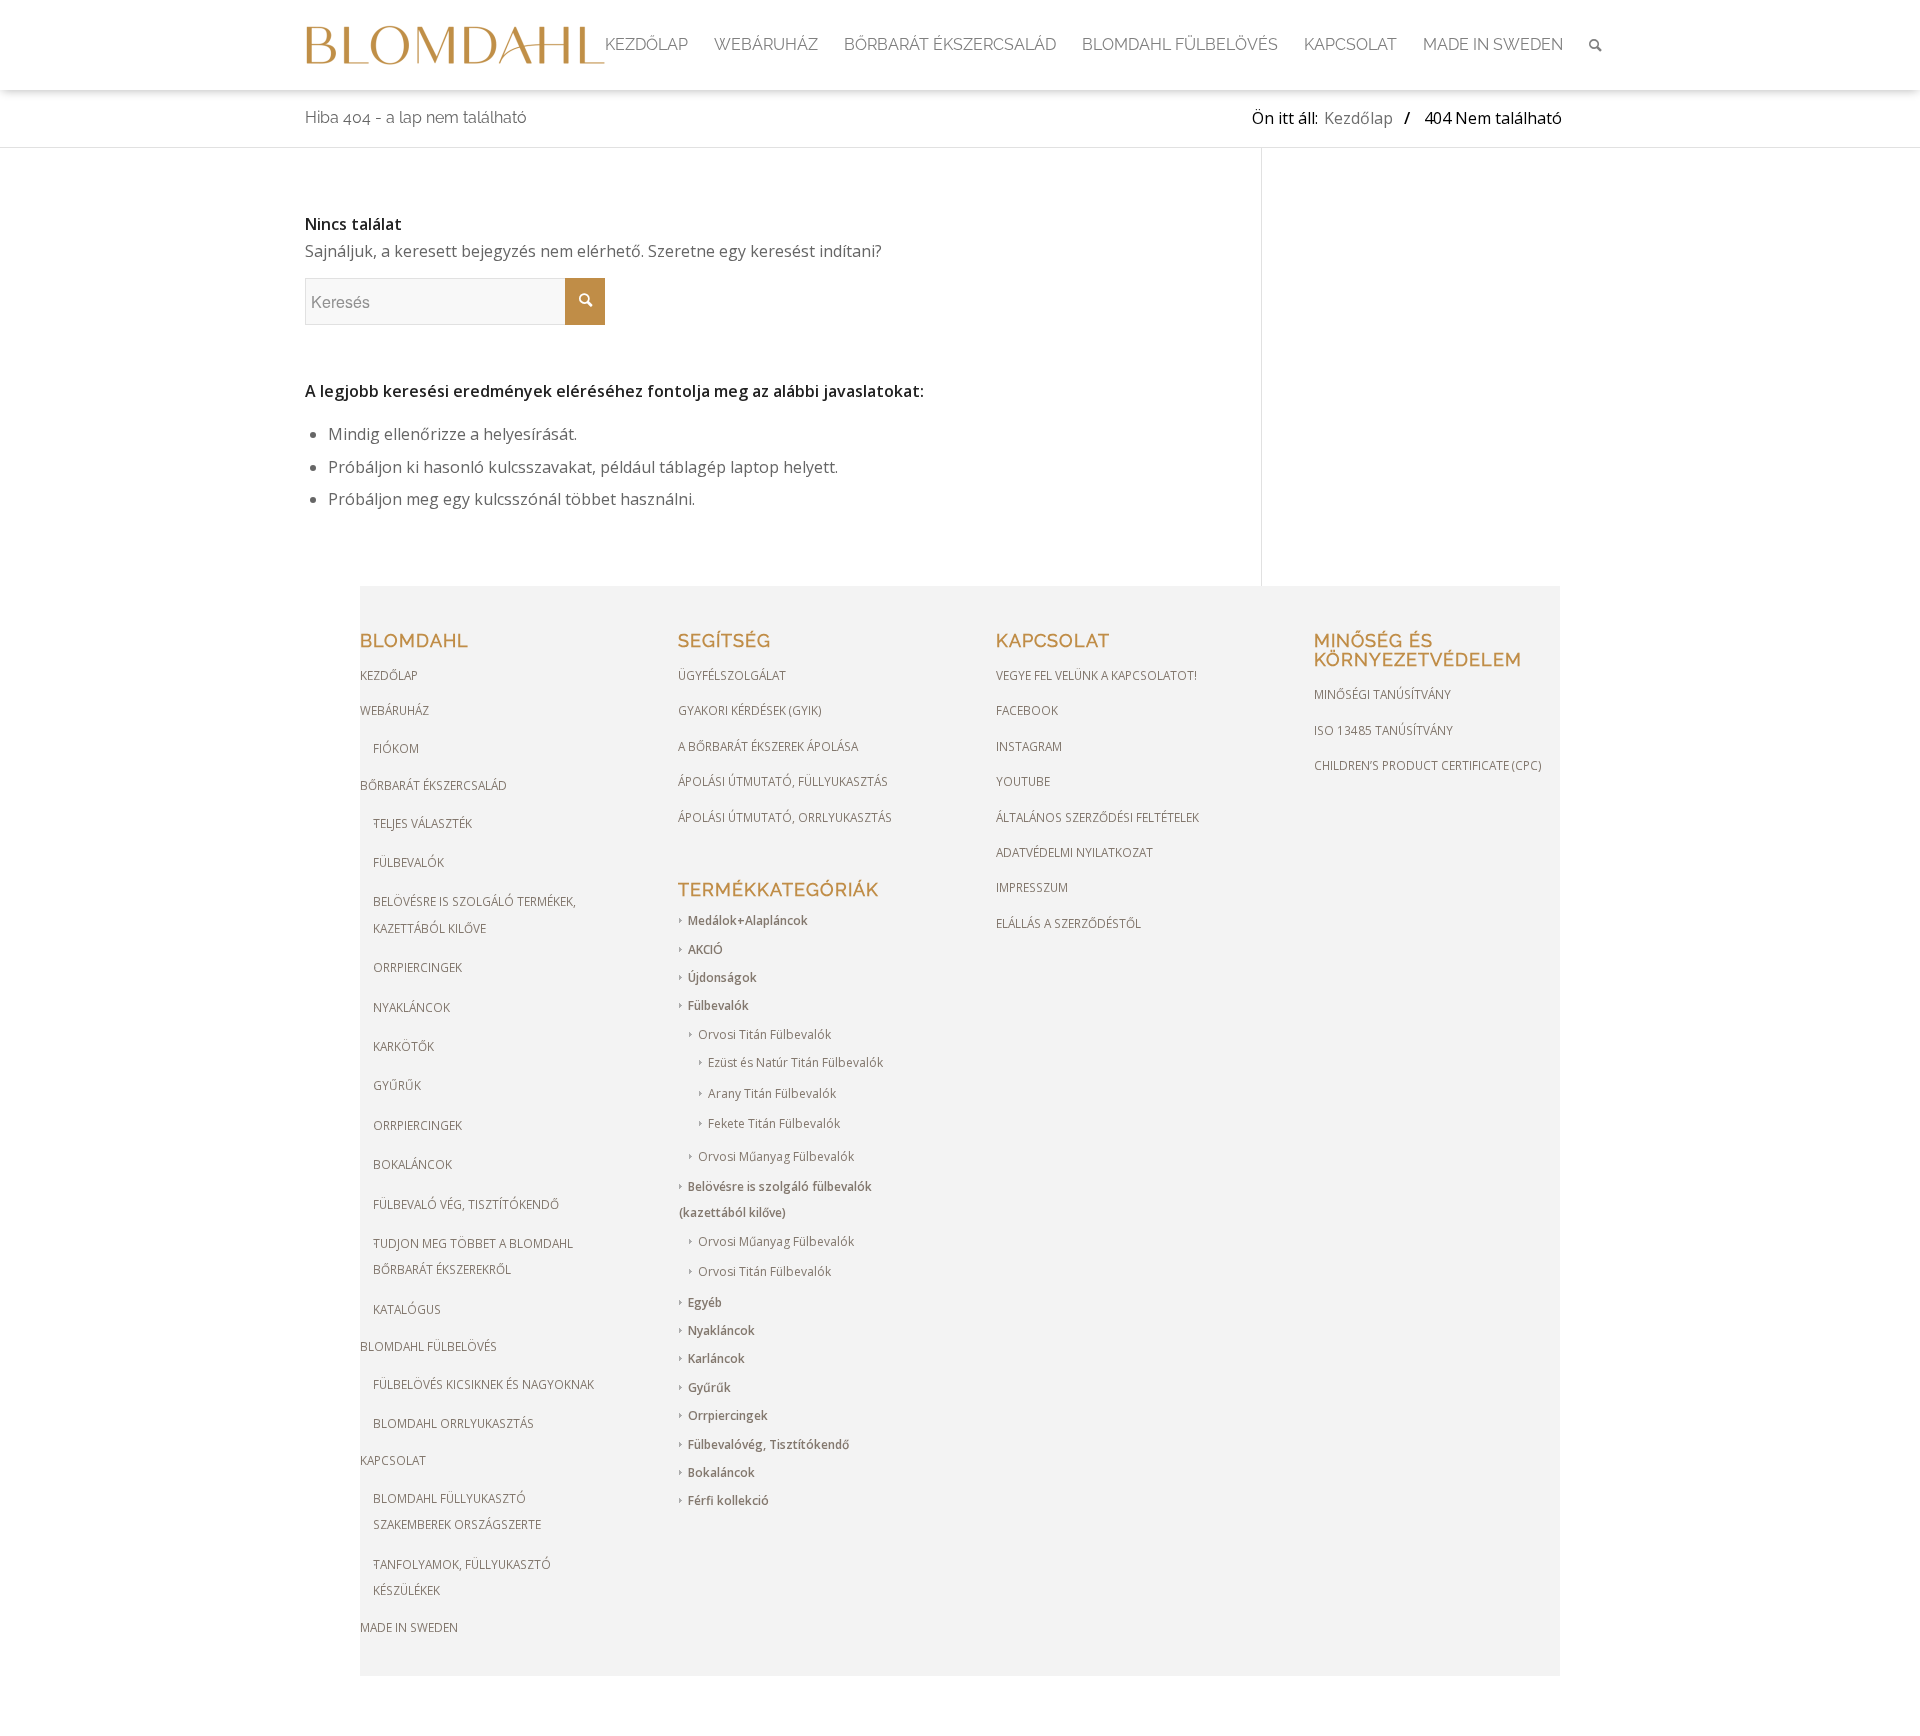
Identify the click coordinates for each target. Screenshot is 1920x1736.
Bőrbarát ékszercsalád (433, 785)
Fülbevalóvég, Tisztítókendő (768, 1444)
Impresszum (1032, 887)
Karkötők (403, 1046)
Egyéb (705, 1302)
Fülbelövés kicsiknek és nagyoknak (483, 1384)
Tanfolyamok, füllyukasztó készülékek (462, 1577)
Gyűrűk (397, 1085)
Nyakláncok (411, 1007)
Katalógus (407, 1309)
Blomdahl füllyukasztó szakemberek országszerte (457, 1511)
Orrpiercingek (417, 967)
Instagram (1029, 746)
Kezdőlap (389, 675)
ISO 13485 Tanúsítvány (1383, 730)
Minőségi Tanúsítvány (1382, 694)
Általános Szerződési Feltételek (1097, 817)
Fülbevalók (408, 862)
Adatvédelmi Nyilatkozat (1074, 852)
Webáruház (394, 710)
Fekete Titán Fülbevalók (774, 1123)
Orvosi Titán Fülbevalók (764, 1034)
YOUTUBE (1023, 781)
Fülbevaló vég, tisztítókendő (466, 1204)
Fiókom (396, 748)
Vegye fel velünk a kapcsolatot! (1096, 675)
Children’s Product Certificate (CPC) (1428, 765)
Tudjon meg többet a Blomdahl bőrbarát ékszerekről (473, 1256)
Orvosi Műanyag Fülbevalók (776, 1156)
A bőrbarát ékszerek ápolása (768, 746)
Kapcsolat (393, 1460)
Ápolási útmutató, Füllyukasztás (783, 781)
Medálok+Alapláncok (748, 920)
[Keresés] (1595, 45)
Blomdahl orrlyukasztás (453, 1423)
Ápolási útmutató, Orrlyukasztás (785, 817)
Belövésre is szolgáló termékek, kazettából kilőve (474, 914)
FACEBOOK (1027, 710)
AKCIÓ (705, 949)
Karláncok (716, 1358)
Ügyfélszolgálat (732, 675)
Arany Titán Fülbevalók (772, 1093)
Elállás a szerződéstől (1068, 923)
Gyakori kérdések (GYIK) (750, 710)
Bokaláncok (412, 1164)
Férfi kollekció (728, 1500)
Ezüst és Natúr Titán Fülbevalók (795, 1062)
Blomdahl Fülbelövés (428, 1346)
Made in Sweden (409, 1627)
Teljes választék (422, 823)
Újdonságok (722, 977)
